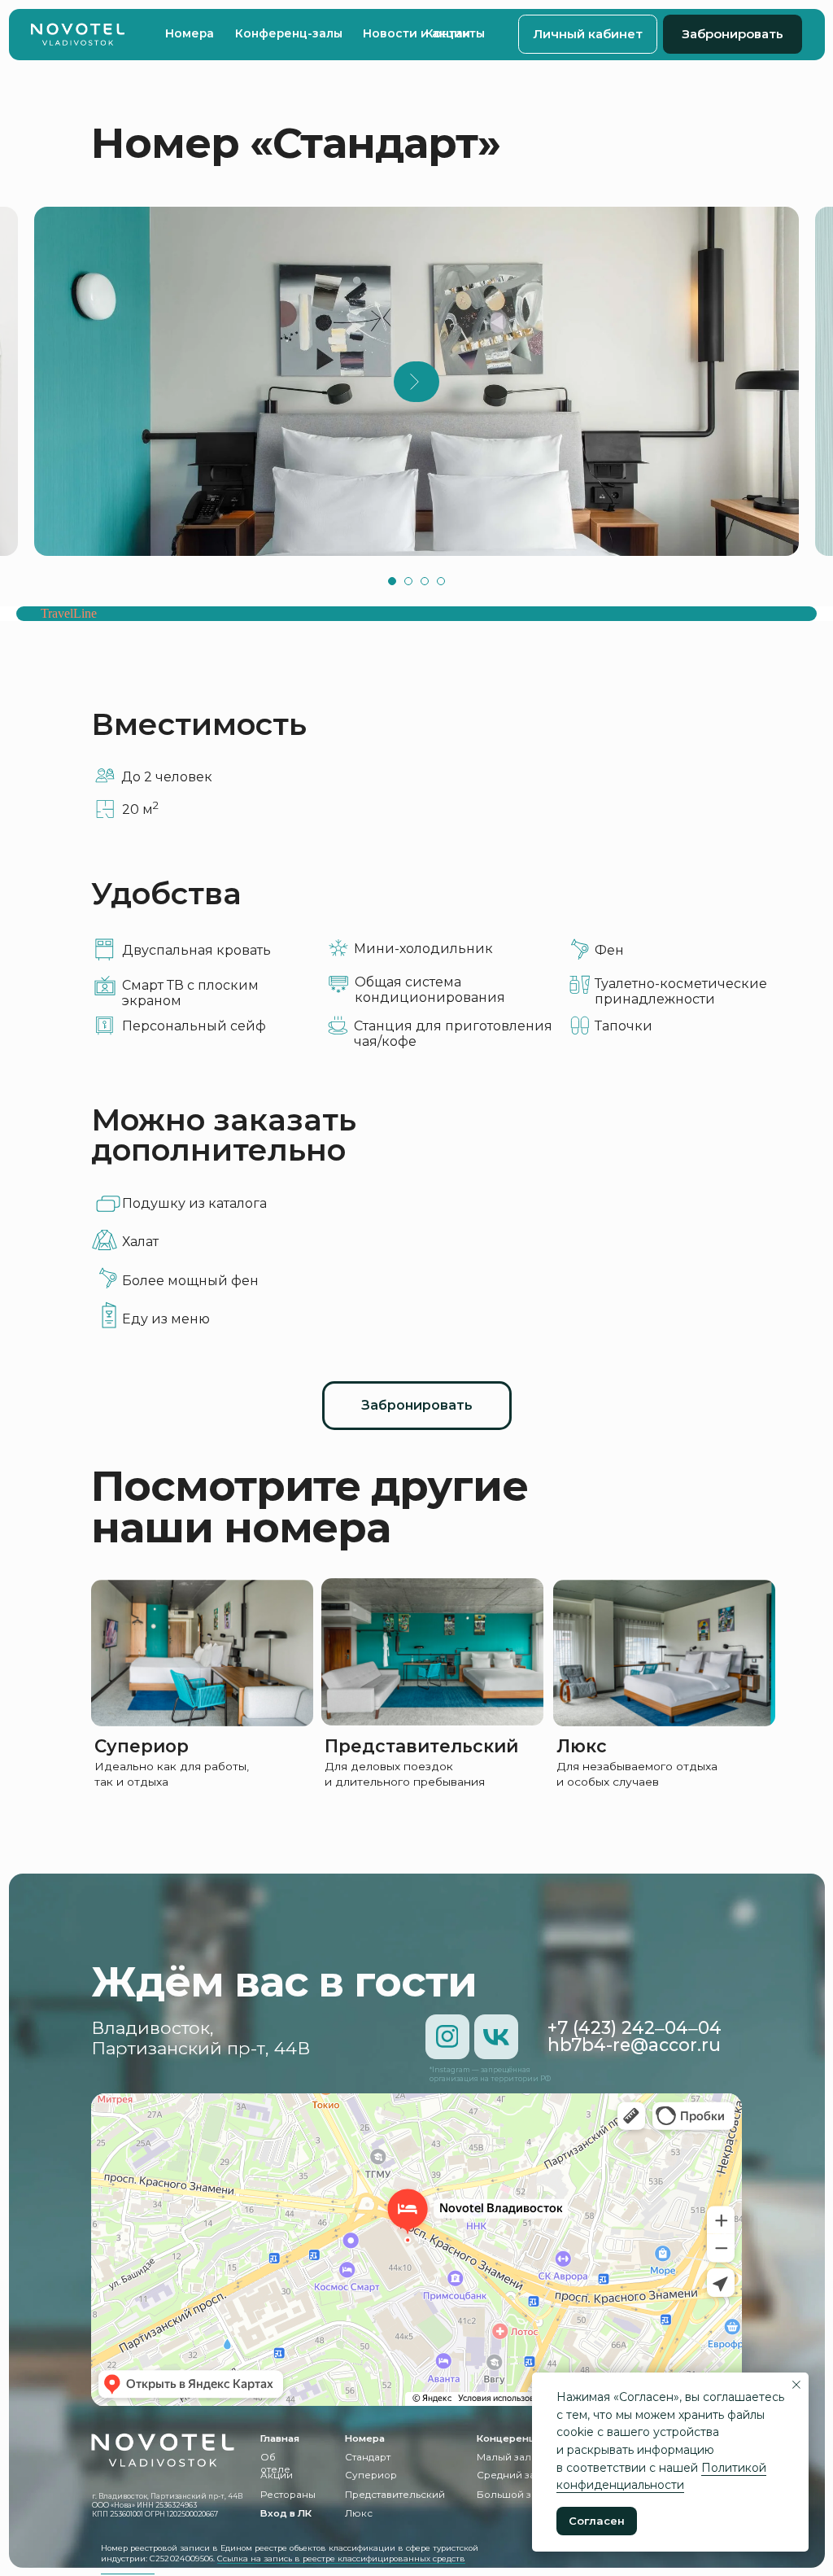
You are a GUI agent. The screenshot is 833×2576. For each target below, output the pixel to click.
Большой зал (510, 2495)
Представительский (421, 1746)
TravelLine (69, 613)
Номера (365, 2438)
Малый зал (504, 2457)
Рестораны (288, 2495)
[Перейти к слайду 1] (392, 581)
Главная (280, 2438)
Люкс (582, 1746)
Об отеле (275, 2463)
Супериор (142, 1746)
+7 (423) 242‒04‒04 (635, 2027)
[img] (77, 35)
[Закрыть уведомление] (796, 2385)
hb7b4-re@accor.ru (634, 2045)
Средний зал (509, 2475)
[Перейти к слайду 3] (425, 581)
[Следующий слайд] (414, 382)
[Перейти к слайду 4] (441, 581)
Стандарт (368, 2457)
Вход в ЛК (286, 2513)
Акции (277, 2475)
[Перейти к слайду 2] (408, 581)
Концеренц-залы (520, 2438)
